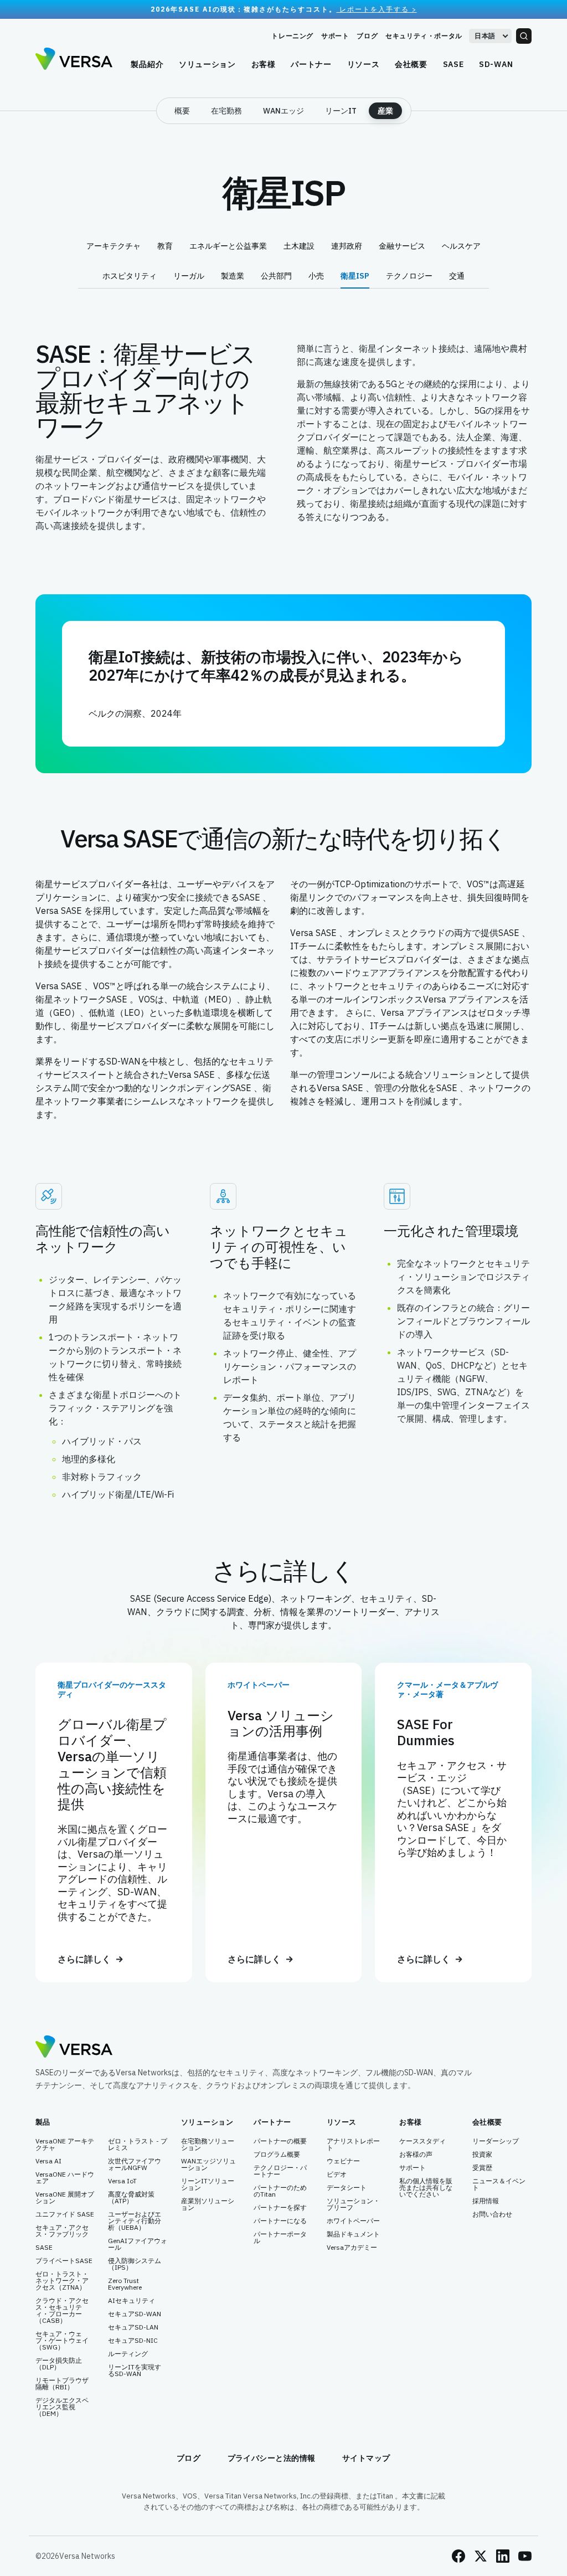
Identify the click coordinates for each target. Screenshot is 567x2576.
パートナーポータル (280, 2238)
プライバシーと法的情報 (272, 2458)
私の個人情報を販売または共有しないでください (426, 2188)
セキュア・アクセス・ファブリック (62, 2231)
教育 (165, 246)
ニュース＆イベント (499, 2184)
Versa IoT (122, 2181)
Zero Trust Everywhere (125, 2284)
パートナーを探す (280, 2208)
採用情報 (486, 2201)
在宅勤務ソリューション (208, 2145)
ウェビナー (343, 2161)
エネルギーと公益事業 (228, 246)
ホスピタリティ (130, 276)
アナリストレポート (353, 2145)
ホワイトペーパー (353, 2221)
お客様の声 (416, 2155)
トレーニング (292, 36)
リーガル (189, 276)
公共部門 (276, 276)
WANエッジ (283, 111)
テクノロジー (409, 276)
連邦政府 (347, 246)
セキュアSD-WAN (135, 2314)
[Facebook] (458, 2556)
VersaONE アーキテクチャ (65, 2145)
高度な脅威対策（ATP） (131, 2198)
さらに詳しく (84, 1959)
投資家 (482, 2155)
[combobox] (490, 36)
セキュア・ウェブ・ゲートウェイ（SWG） (62, 2341)
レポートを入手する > (377, 9)
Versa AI (48, 2161)
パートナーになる (280, 2221)
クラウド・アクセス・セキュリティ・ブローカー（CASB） (62, 2311)
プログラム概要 (277, 2155)
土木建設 (299, 246)
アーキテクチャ (114, 246)
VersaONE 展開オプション (65, 2198)
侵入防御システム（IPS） (135, 2264)
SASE (44, 2248)
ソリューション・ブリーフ (353, 2204)
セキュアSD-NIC (133, 2341)
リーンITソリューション (208, 2184)
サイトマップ (366, 2458)
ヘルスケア (461, 246)
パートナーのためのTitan (280, 2191)
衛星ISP (355, 276)
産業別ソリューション (208, 2204)
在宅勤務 (226, 111)
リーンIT (341, 111)
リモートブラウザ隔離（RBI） (62, 2384)
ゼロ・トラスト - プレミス (138, 2145)
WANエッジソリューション (208, 2164)
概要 (182, 111)
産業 (385, 111)
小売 (316, 276)
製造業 (233, 276)
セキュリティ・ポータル (424, 36)
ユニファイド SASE (65, 2214)
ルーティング (128, 2354)
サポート (335, 36)
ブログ (367, 36)
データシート (347, 2188)
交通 (457, 276)
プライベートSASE (64, 2261)
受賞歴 (482, 2168)
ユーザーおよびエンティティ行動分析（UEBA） (135, 2221)
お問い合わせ (492, 2214)
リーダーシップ (496, 2141)
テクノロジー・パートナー (280, 2171)
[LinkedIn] (503, 2556)
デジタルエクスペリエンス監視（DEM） (62, 2407)
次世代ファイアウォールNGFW (135, 2164)
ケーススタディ (422, 2141)
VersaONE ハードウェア (65, 2178)
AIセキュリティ (132, 2301)
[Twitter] (481, 2556)
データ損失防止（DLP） (59, 2364)
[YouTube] (525, 2556)
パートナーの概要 (280, 2141)
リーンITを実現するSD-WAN (135, 2371)
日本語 (485, 36)
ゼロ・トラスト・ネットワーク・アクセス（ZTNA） (62, 2281)
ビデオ (337, 2174)
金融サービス (402, 246)
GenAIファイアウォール (138, 2244)
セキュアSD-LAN (133, 2327)
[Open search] (524, 36)
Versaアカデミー (352, 2248)
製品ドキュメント (353, 2234)
